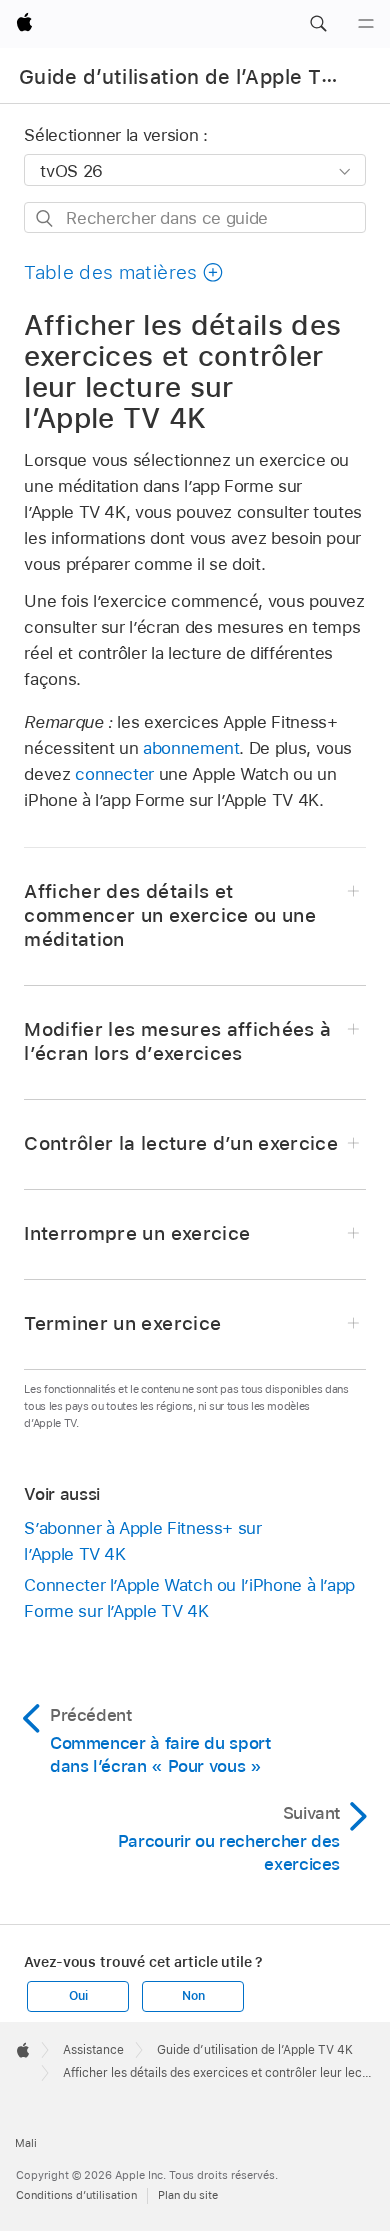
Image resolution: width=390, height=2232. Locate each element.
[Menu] (366, 24)
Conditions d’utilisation (76, 2195)
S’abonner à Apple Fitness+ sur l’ (142, 1541)
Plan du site (188, 2195)
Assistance (93, 2050)
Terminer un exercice (122, 1323)
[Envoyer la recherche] (45, 218)
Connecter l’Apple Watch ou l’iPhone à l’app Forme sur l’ (189, 1598)
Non (193, 1996)
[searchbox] (194, 217)
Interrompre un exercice (137, 1233)
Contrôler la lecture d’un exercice (181, 1143)
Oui (78, 1996)
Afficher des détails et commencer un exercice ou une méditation (170, 915)
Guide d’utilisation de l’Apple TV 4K (193, 77)
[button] (318, 24)
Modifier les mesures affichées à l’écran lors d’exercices (177, 1041)
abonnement (191, 748)
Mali (26, 2143)
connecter (114, 774)
